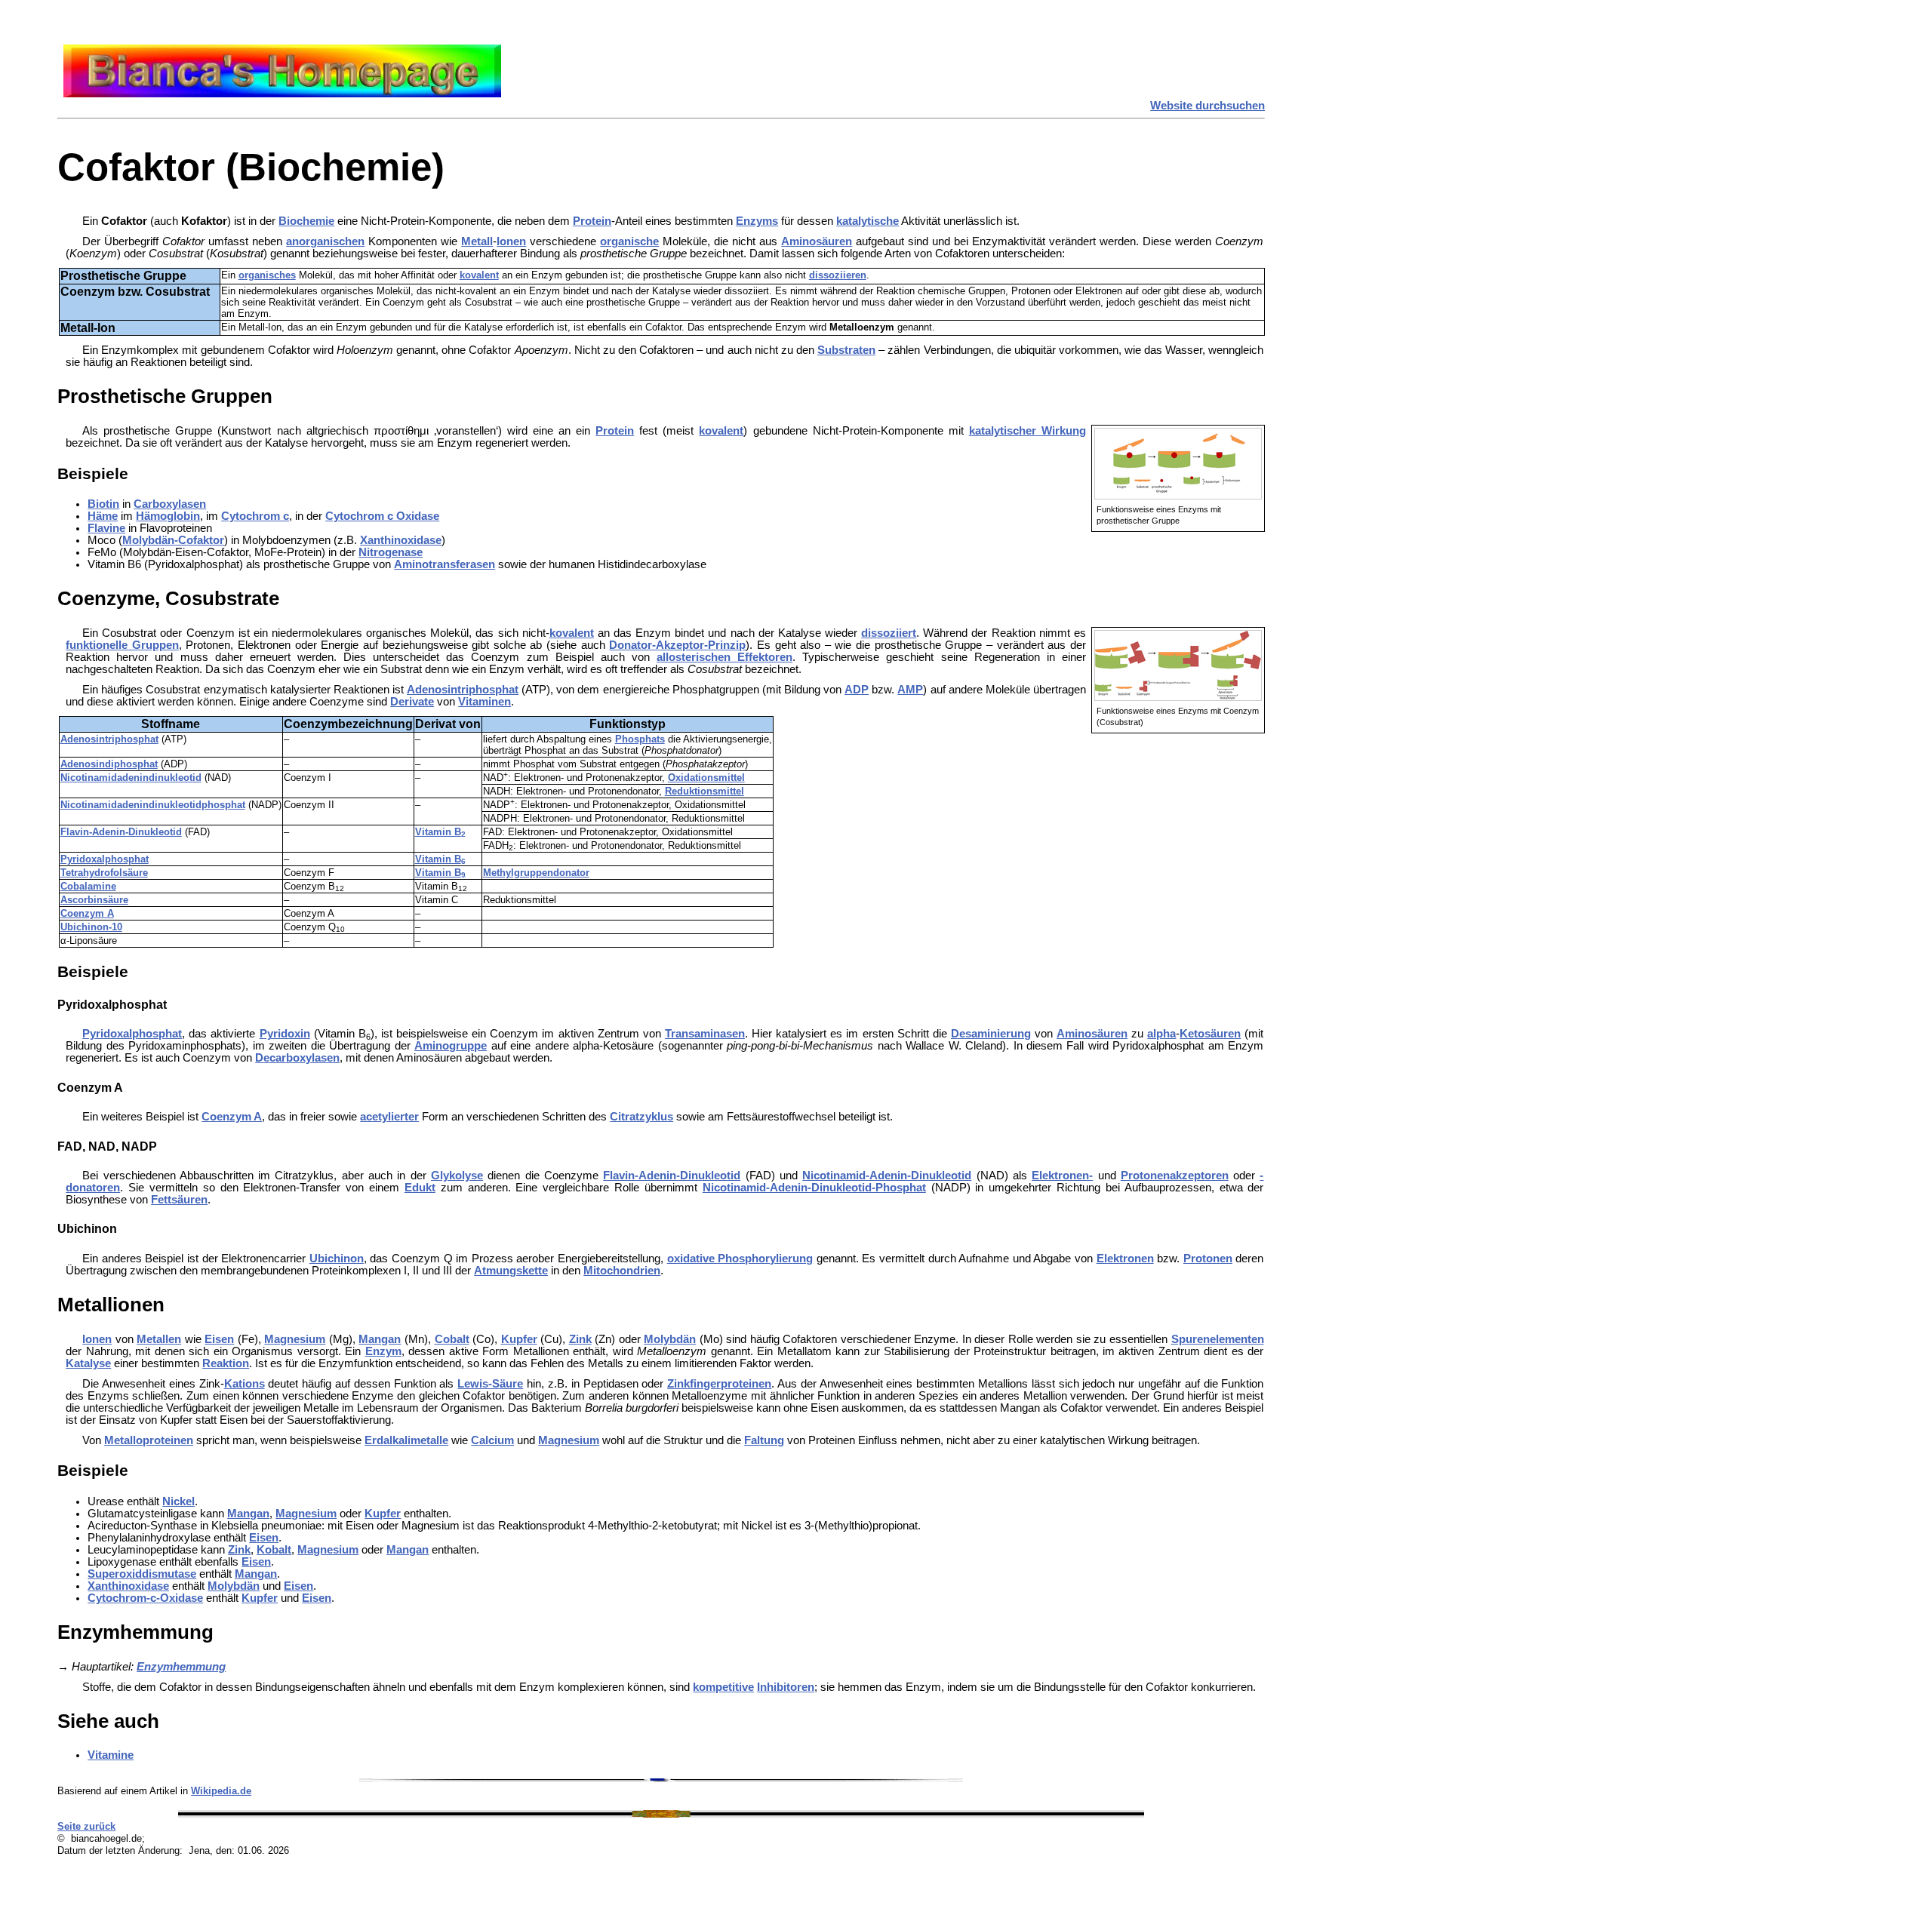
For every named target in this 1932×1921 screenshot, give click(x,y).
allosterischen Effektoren (724, 657)
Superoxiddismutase (142, 1574)
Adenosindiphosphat (109, 764)
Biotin (103, 504)
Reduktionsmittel (705, 791)
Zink (580, 1339)
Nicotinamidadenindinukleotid (131, 778)
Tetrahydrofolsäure (104, 873)
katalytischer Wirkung (1028, 431)
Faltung (764, 1440)
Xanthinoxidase (401, 540)
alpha (1161, 1034)
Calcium (492, 1440)
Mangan (380, 1339)
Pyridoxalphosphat (105, 859)
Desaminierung (991, 1034)
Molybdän (670, 1339)
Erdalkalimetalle (406, 1440)
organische (629, 241)
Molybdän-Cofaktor (173, 540)
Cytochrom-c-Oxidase (145, 1598)
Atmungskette (511, 1271)
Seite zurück (86, 1826)
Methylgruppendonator (536, 873)
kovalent (479, 275)
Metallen (159, 1339)
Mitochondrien (622, 1271)
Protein (592, 221)
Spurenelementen (1218, 1339)
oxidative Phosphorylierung (740, 1259)
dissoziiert (889, 633)
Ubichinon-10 (91, 927)
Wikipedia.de (221, 1791)
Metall (477, 241)
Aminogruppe (451, 1046)
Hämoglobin (168, 516)
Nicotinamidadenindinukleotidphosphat (153, 805)
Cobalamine (88, 886)
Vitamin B (440, 832)
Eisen (219, 1339)
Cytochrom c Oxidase (382, 516)
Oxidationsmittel (706, 778)
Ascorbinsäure (94, 900)
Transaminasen (705, 1034)
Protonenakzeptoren (1175, 1176)
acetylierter (389, 1117)
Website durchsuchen (1207, 106)
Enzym (383, 1351)
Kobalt (274, 1550)
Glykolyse (457, 1176)
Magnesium (295, 1339)
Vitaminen (485, 702)
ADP (857, 690)
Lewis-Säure (490, 1384)
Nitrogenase (391, 552)
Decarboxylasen (297, 1058)
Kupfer (519, 1339)
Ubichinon (337, 1259)
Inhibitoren (786, 1687)
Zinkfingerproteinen (719, 1384)
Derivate (412, 702)
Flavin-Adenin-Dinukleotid (121, 832)
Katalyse (88, 1363)
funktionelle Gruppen (122, 645)
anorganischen (325, 241)
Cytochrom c (255, 516)
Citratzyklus (641, 1117)
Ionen (511, 241)
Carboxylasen (170, 504)
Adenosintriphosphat (463, 690)
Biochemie (306, 221)
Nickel (178, 1501)
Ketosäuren (1210, 1034)
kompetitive (723, 1687)
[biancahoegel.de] (282, 94)
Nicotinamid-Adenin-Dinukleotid (887, 1176)
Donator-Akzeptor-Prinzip (677, 645)
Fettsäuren (179, 1200)
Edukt (420, 1188)
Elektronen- (1062, 1176)
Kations (245, 1384)
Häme (103, 516)
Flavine (106, 528)
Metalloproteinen (149, 1440)
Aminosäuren (817, 241)
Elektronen (1125, 1259)
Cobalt (452, 1339)
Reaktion (226, 1363)
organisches (267, 275)
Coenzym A (87, 913)
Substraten (846, 350)
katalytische (868, 221)
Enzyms (757, 221)
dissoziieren (838, 275)
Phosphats (640, 739)
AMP (910, 690)
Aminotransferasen (445, 564)
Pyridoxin (285, 1034)
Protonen (1208, 1259)
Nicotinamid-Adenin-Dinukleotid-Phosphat (814, 1188)
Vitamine (111, 1755)
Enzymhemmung (181, 1667)
